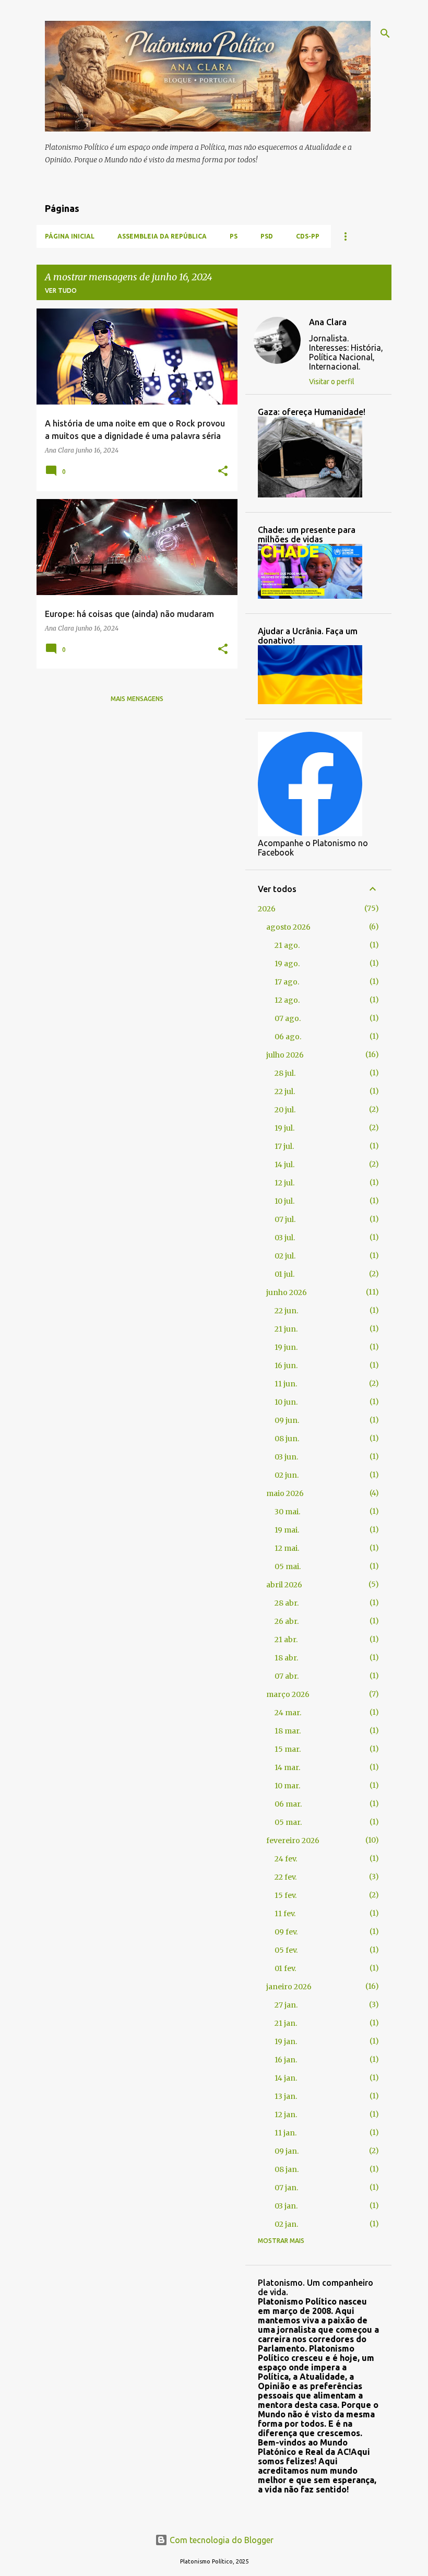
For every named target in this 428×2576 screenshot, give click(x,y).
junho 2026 (287, 1292)
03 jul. (285, 1238)
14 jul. (284, 1165)
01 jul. (284, 1274)
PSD (267, 236)
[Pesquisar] (385, 33)
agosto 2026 (288, 927)
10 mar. (287, 1786)
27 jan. (286, 2005)
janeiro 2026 (289, 1987)
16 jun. (286, 1366)
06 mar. (288, 1804)
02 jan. (286, 2224)
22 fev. (286, 1877)
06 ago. (288, 1037)
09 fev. (286, 1932)
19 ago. (287, 964)
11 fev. (285, 1914)
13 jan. (286, 2096)
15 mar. (288, 1749)
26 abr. (287, 1621)
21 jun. (286, 1329)
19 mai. (287, 1530)
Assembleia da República (162, 236)
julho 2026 (285, 1055)
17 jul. (284, 1146)
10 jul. (284, 1201)
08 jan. (287, 2169)
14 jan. (286, 2078)
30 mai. (287, 1512)
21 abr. (286, 1640)
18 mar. (288, 1731)
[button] (223, 472)
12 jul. (284, 1183)
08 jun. (287, 1439)
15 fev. (286, 1895)
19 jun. (286, 1347)
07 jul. (285, 1219)
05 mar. (288, 1822)
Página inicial (70, 236)
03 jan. (286, 2206)
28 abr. (287, 1603)
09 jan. (287, 2151)
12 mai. (287, 1548)
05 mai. (288, 1566)
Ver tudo (61, 290)
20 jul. (285, 1110)
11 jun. (286, 1384)
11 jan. (286, 2133)
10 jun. (286, 1402)
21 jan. (286, 2023)
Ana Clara (328, 322)
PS (234, 236)
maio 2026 (285, 1493)
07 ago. (288, 1018)
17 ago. (287, 982)
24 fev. (286, 1859)
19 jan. (286, 2041)
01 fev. (285, 1968)
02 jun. (287, 1475)
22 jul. (285, 1091)
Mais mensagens (137, 699)
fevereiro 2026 (293, 1841)
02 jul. (285, 1256)
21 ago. (287, 945)
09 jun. (287, 1420)
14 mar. (287, 1767)
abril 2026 (284, 1585)
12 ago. (287, 1000)
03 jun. (286, 1457)
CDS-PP (308, 236)
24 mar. (288, 1713)
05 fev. (286, 1950)
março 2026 (288, 1694)
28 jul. (285, 1073)
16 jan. (286, 2060)
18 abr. (286, 1658)
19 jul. (284, 1128)
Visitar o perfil (332, 382)
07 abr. (287, 1676)
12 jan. (286, 2115)
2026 (267, 909)
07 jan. (286, 2188)
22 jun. (286, 1311)
